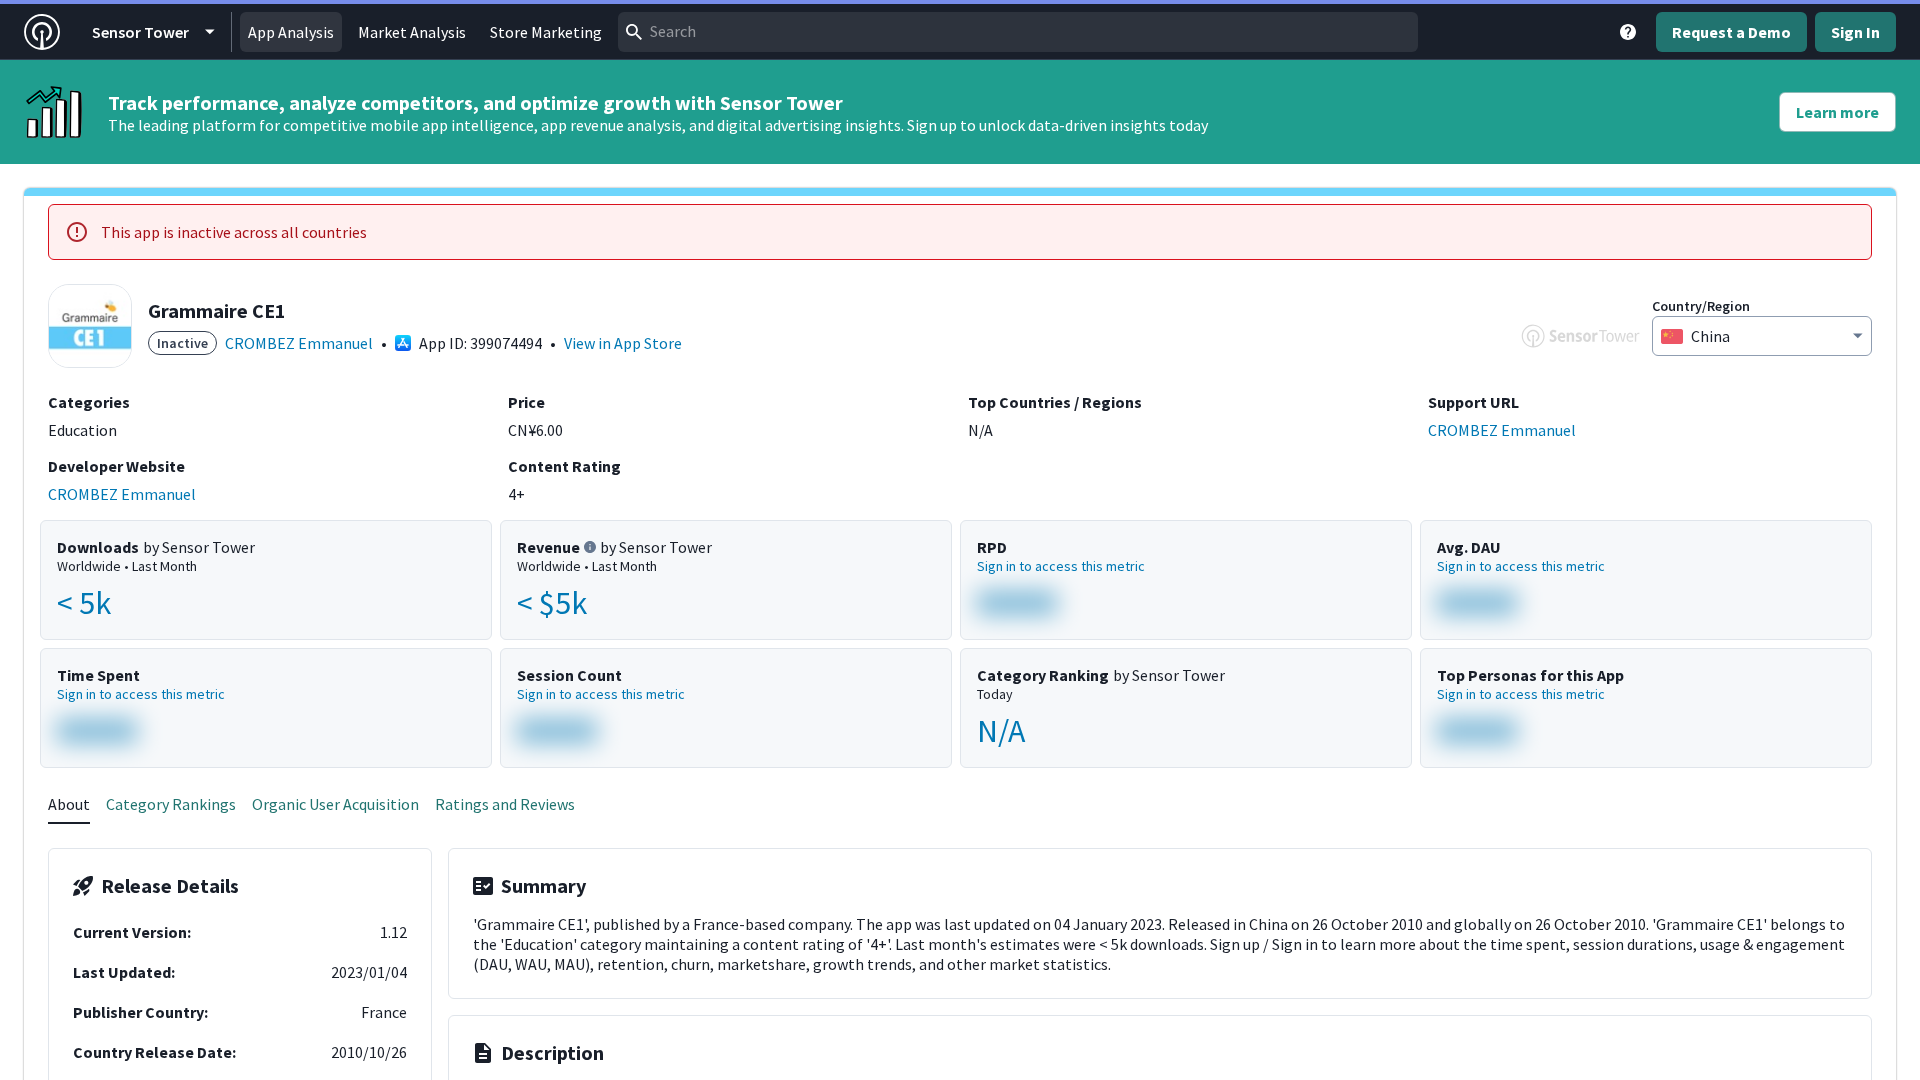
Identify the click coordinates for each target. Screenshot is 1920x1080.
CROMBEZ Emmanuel (299, 343)
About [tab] (69, 804)
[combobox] (1018, 32)
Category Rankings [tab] (171, 804)
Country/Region (1701, 306)
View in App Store (623, 343)
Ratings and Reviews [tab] (505, 804)
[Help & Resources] (1628, 32)
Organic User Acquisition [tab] (335, 804)
